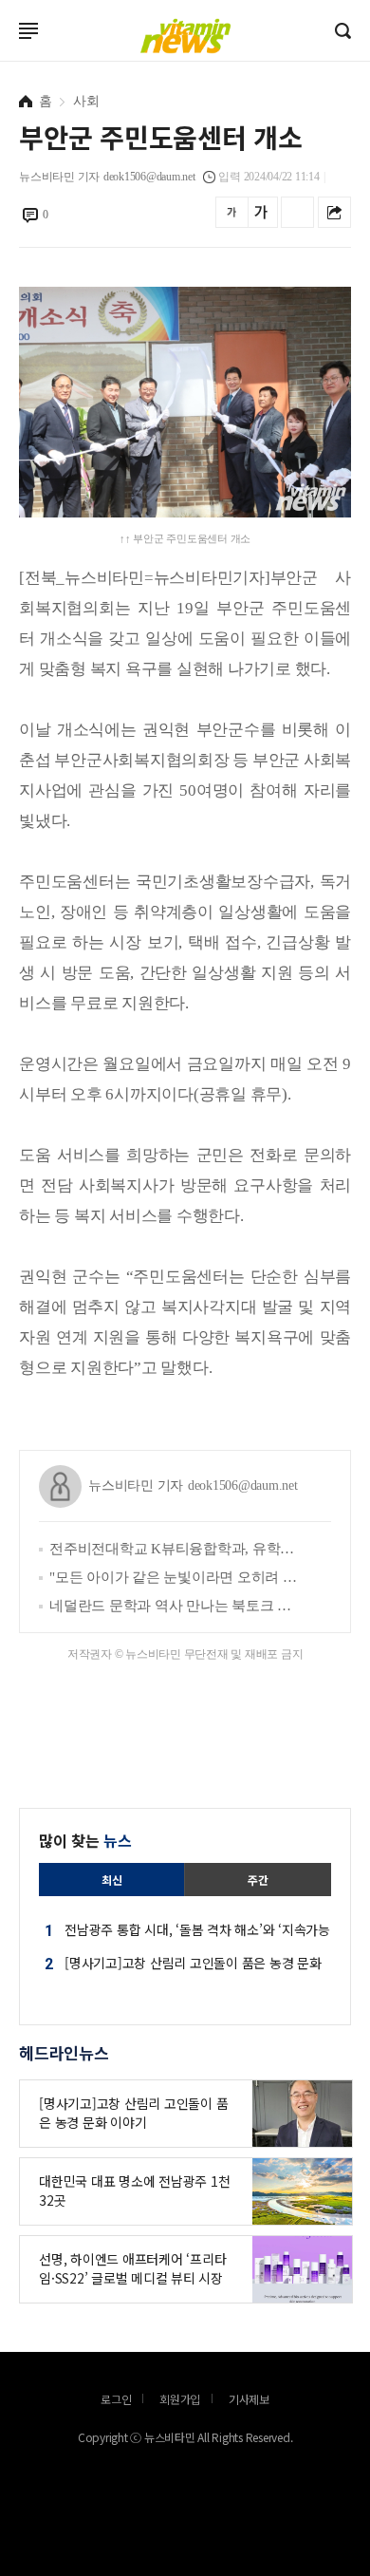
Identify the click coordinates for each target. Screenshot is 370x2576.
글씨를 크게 (261, 212)
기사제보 (249, 2399)
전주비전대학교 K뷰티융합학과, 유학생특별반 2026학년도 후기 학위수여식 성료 (176, 1549)
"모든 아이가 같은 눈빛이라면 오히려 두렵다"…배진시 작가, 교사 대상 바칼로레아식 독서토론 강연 (176, 1577)
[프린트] (297, 212)
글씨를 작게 (232, 212)
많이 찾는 (85, 1840)
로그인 (5, 59)
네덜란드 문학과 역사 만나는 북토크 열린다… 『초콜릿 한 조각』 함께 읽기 (176, 1606)
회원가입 (180, 2399)
